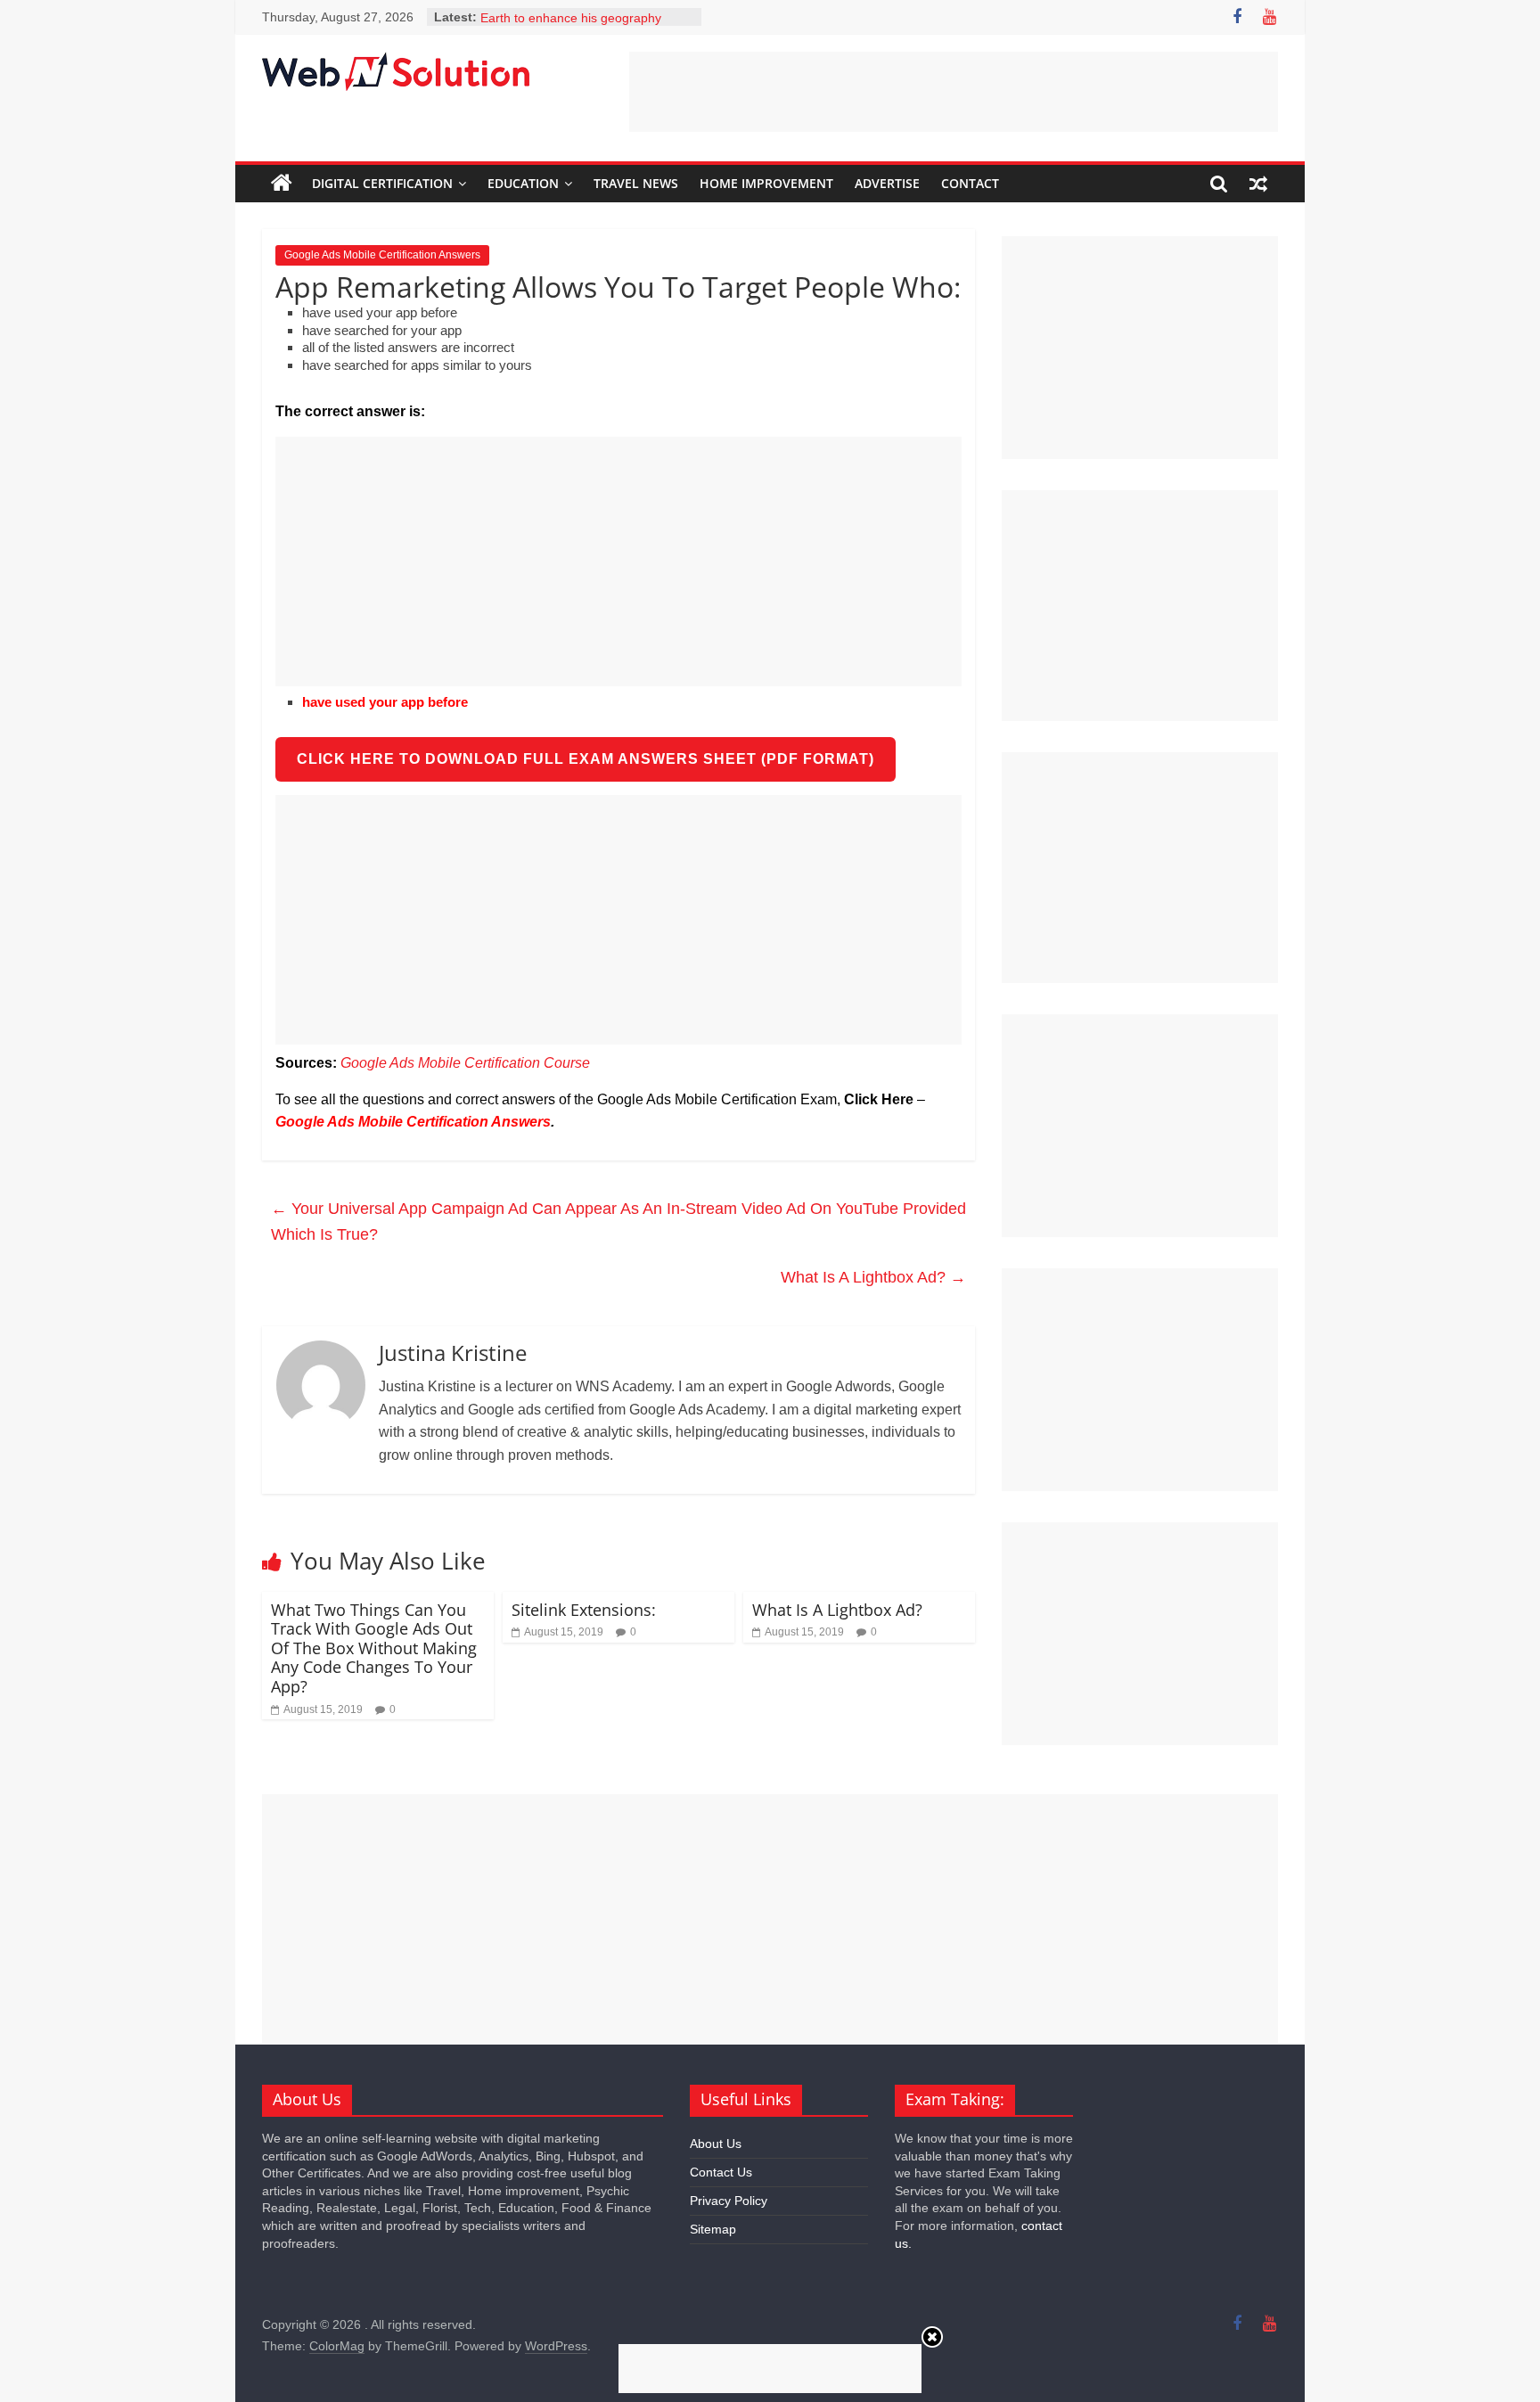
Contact (970, 183)
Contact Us (721, 2172)
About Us (716, 2144)
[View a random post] (1258, 184)
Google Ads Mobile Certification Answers (382, 255)
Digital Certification (382, 183)
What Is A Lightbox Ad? (873, 1277)
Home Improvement (766, 183)
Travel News (636, 183)
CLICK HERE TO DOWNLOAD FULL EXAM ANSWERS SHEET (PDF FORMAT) (586, 759)
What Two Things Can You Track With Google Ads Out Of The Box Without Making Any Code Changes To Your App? (374, 1648)
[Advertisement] (954, 92)
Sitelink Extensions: (584, 1610)
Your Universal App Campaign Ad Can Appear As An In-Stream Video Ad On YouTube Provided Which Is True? (618, 1221)
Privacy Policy (729, 2201)
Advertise (887, 183)
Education (523, 183)
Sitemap (713, 2229)
